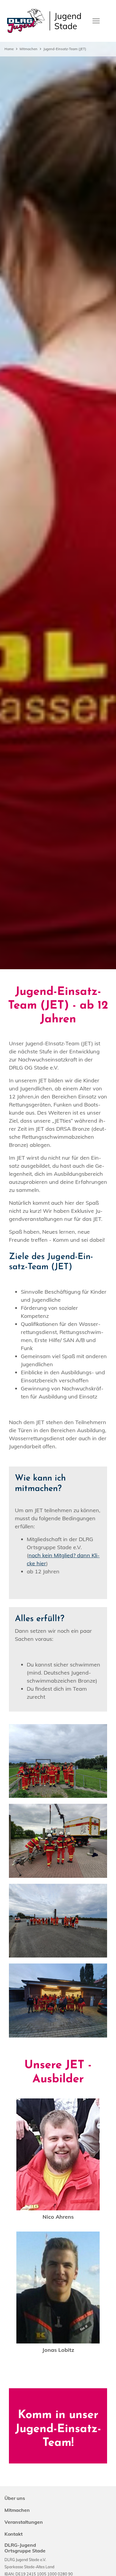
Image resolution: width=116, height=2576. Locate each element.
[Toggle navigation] (96, 20)
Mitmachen (29, 49)
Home (9, 49)
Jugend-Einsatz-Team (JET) (65, 49)
